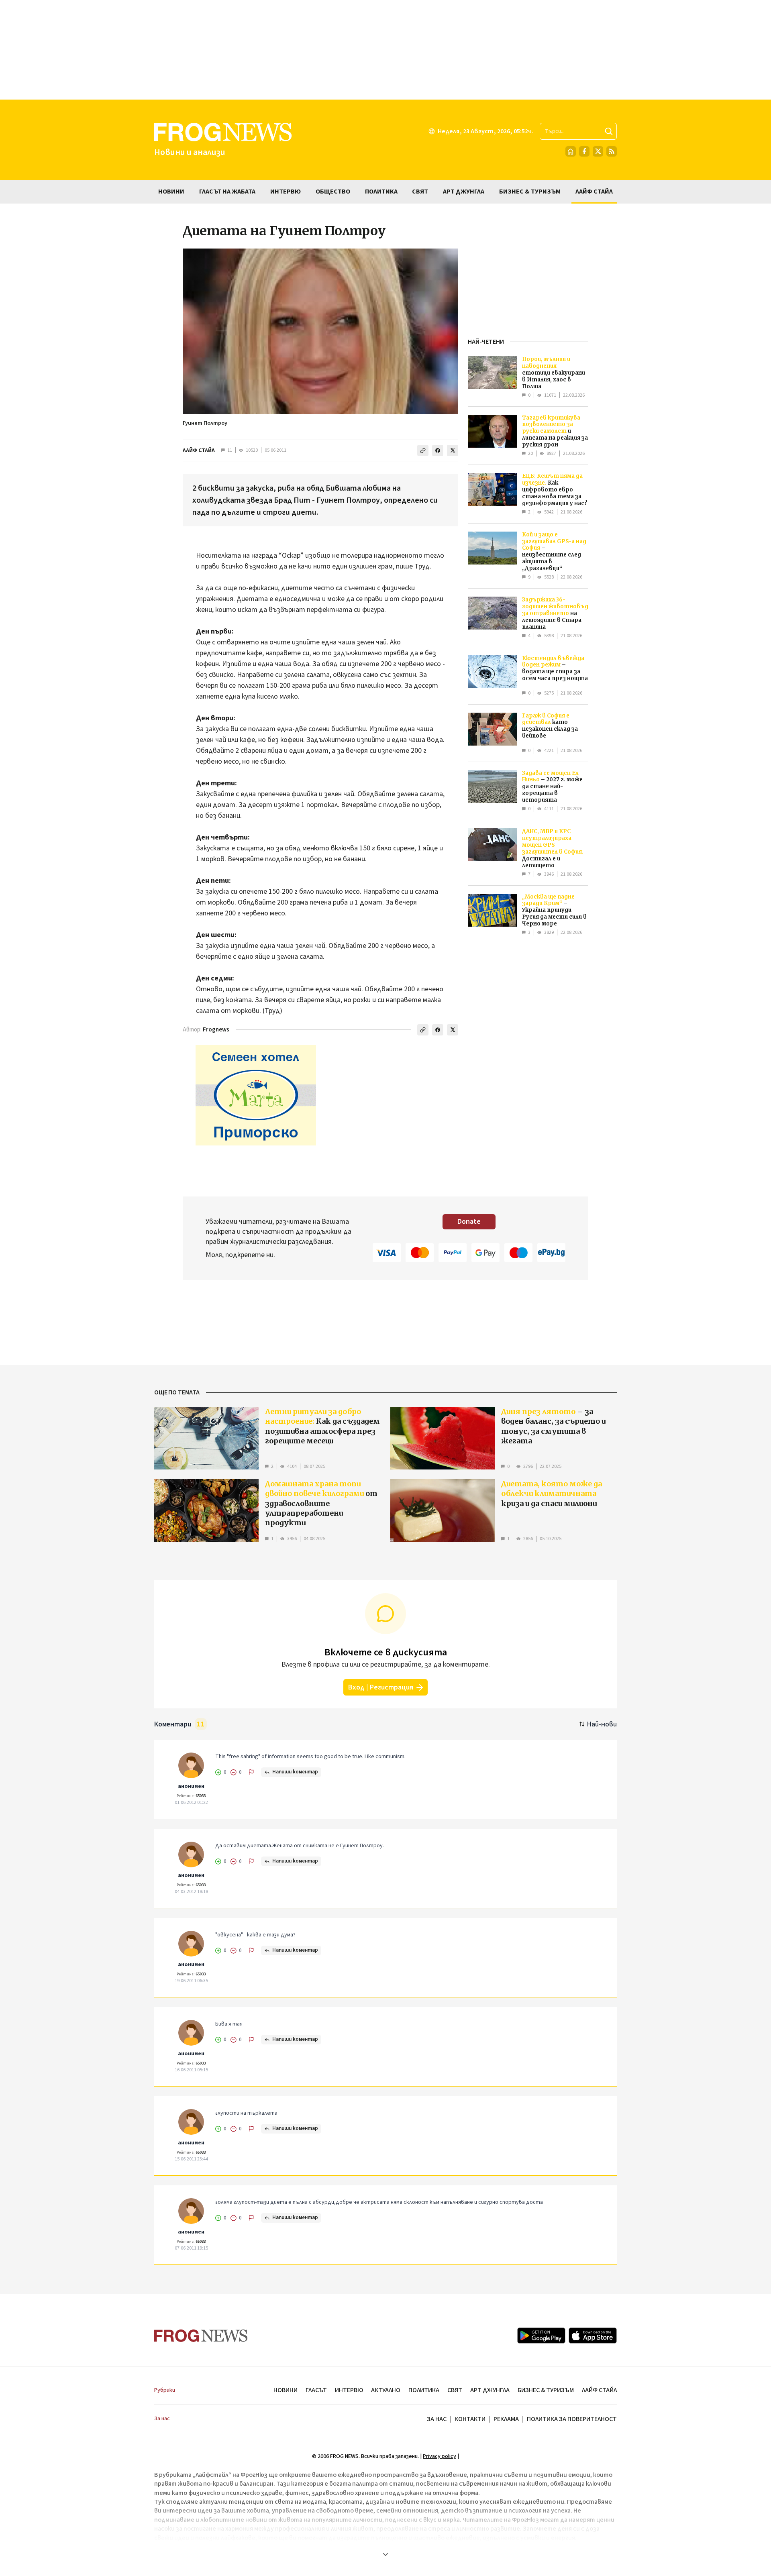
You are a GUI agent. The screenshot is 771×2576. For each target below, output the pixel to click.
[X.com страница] (598, 151)
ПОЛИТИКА (424, 2390)
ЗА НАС (437, 2419)
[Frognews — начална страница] (201, 2336)
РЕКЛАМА (506, 2419)
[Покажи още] (385, 2554)
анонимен (191, 1786)
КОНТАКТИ (470, 2419)
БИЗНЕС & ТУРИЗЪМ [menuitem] (530, 192)
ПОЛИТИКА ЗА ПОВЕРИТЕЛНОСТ (572, 2419)
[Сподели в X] (453, 450)
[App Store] (593, 2336)
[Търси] (609, 131)
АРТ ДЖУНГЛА (490, 2390)
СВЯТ (455, 2390)
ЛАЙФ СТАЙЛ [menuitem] (594, 192)
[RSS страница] (612, 151)
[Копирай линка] (423, 450)
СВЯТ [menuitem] (420, 192)
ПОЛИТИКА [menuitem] (381, 192)
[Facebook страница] (584, 151)
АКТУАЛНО (386, 2390)
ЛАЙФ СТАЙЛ (199, 450)
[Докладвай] (251, 1772)
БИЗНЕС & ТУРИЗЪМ (546, 2390)
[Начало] (571, 151)
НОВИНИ (286, 2390)
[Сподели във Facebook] (438, 450)
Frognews (216, 1030)
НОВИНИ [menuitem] (171, 192)
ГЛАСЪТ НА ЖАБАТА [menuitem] (227, 192)
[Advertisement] (385, 50)
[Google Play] (541, 2336)
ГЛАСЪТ (316, 2390)
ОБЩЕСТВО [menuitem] (333, 192)
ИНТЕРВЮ (349, 2390)
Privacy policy (440, 2456)
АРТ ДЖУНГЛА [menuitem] (464, 192)
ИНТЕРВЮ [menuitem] (286, 192)
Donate (469, 1222)
